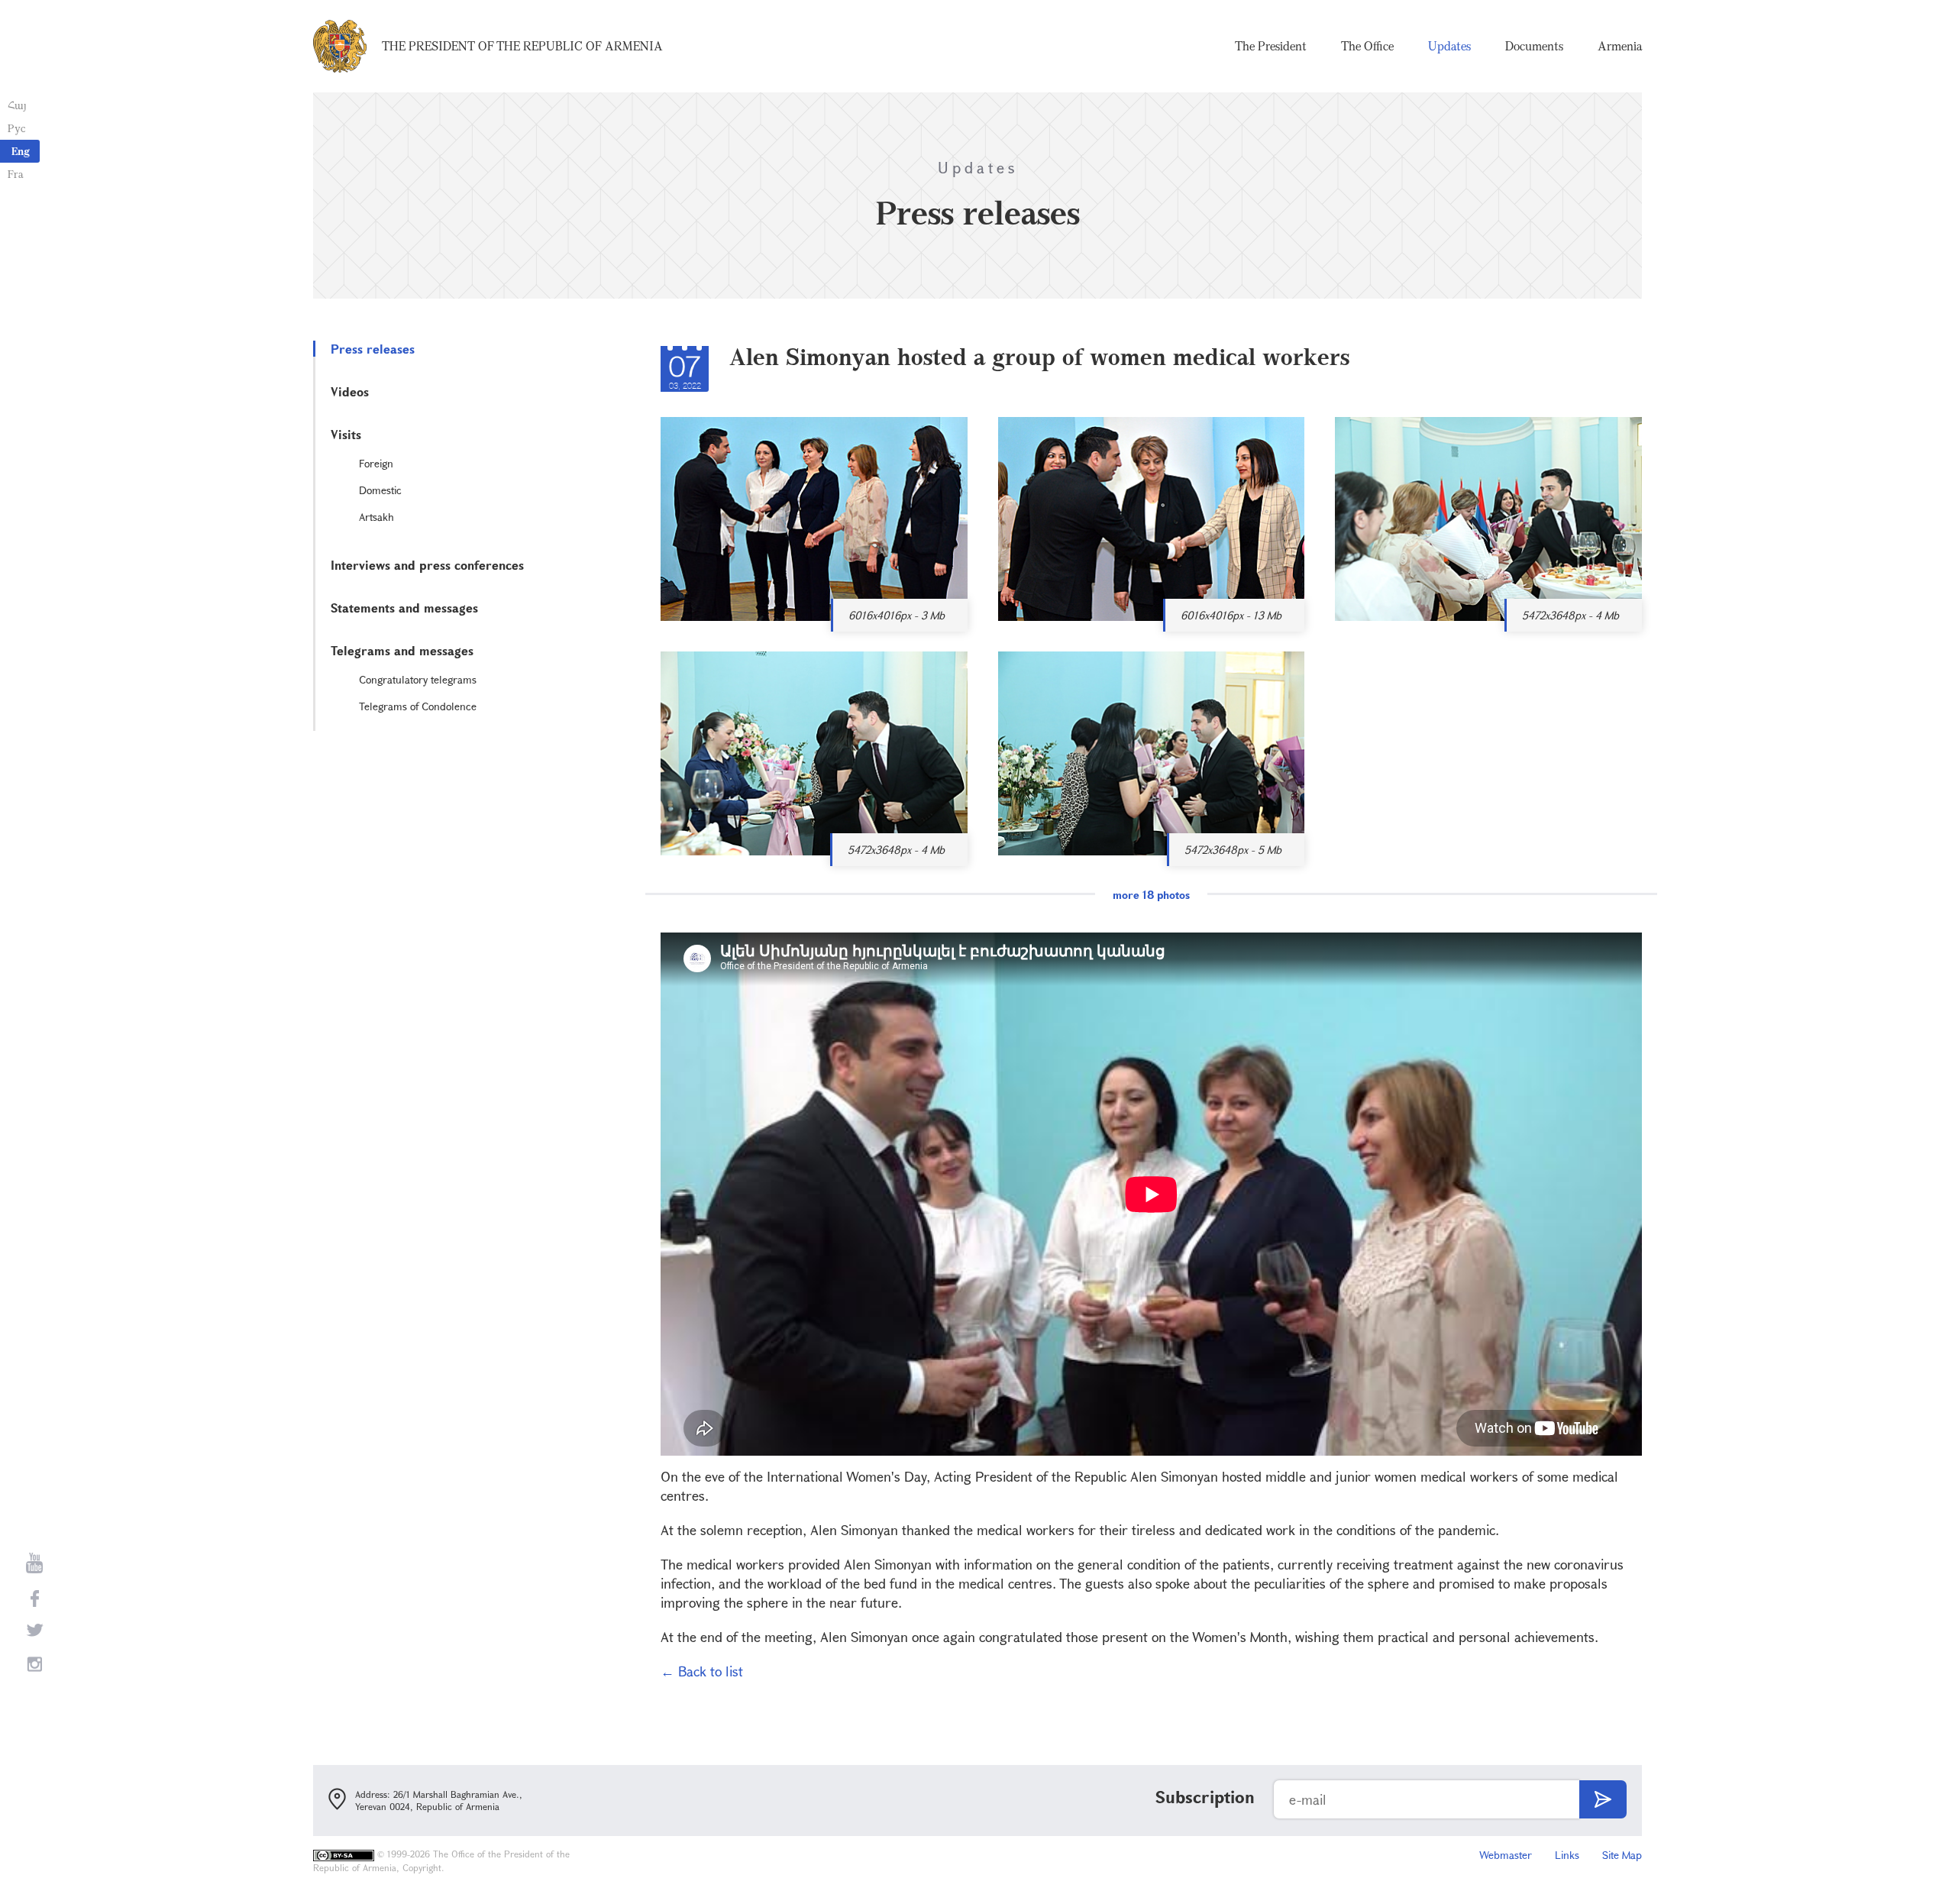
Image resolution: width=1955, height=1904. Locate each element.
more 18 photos (1151, 895)
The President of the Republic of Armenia (522, 46)
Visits (346, 434)
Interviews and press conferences (427, 565)
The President (1271, 46)
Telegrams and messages (402, 650)
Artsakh (376, 517)
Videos (350, 391)
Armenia (1620, 46)
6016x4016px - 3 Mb (897, 615)
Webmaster (1506, 1855)
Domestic (380, 490)
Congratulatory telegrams (418, 679)
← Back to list (702, 1671)
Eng (21, 151)
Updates (1449, 46)
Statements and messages (404, 608)
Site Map (1622, 1855)
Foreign (376, 463)
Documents (1534, 46)
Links (1567, 1855)
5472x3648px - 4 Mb (1570, 615)
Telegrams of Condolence (418, 706)
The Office (1367, 46)
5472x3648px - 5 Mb (1233, 850)
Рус (16, 128)
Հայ (17, 105)
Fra (16, 174)
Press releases (373, 349)
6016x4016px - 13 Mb (1231, 615)
